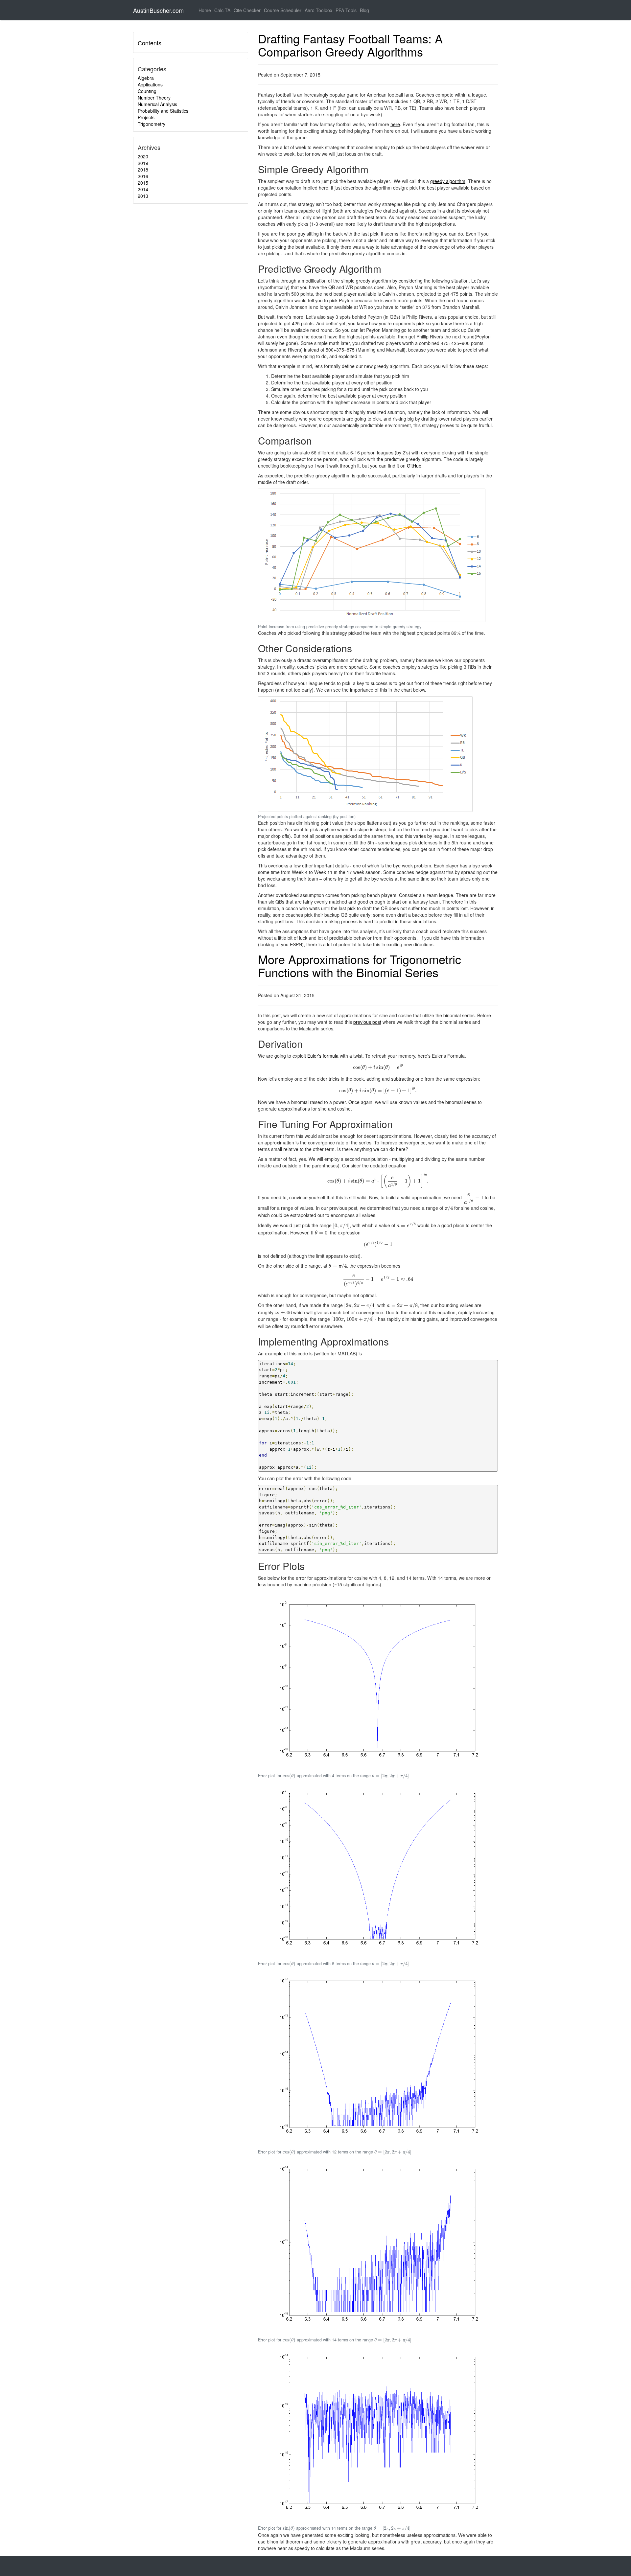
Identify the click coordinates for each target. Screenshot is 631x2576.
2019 (143, 163)
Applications (150, 84)
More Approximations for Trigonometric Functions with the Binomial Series (360, 966)
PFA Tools (346, 10)
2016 (143, 176)
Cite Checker (247, 10)
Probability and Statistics (163, 111)
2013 (143, 196)
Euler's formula (323, 1056)
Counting (147, 91)
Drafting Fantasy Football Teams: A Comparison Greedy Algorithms (350, 45)
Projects (146, 117)
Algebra (146, 78)
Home (206, 10)
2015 (143, 183)
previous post (367, 1022)
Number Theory (154, 98)
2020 (143, 156)
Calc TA (222, 10)
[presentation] (378, 1067)
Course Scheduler (283, 10)
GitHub (414, 466)
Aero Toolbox (318, 10)
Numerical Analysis (157, 104)
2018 (143, 170)
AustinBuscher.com (158, 10)
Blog (364, 10)
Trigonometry (152, 124)
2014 (143, 189)
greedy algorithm (448, 181)
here (395, 124)
